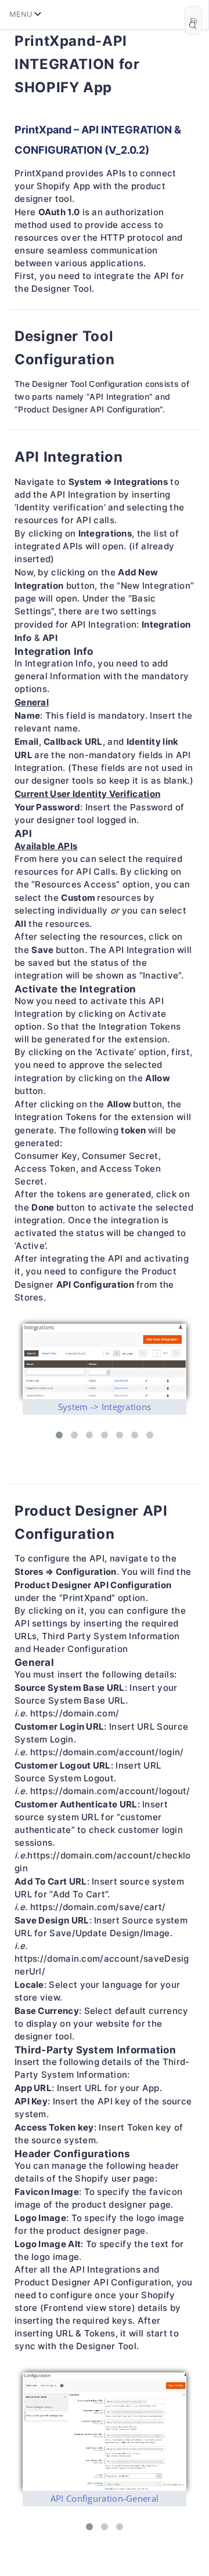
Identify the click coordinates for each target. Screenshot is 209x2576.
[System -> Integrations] (105, 1361)
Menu (21, 14)
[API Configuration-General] (105, 2432)
